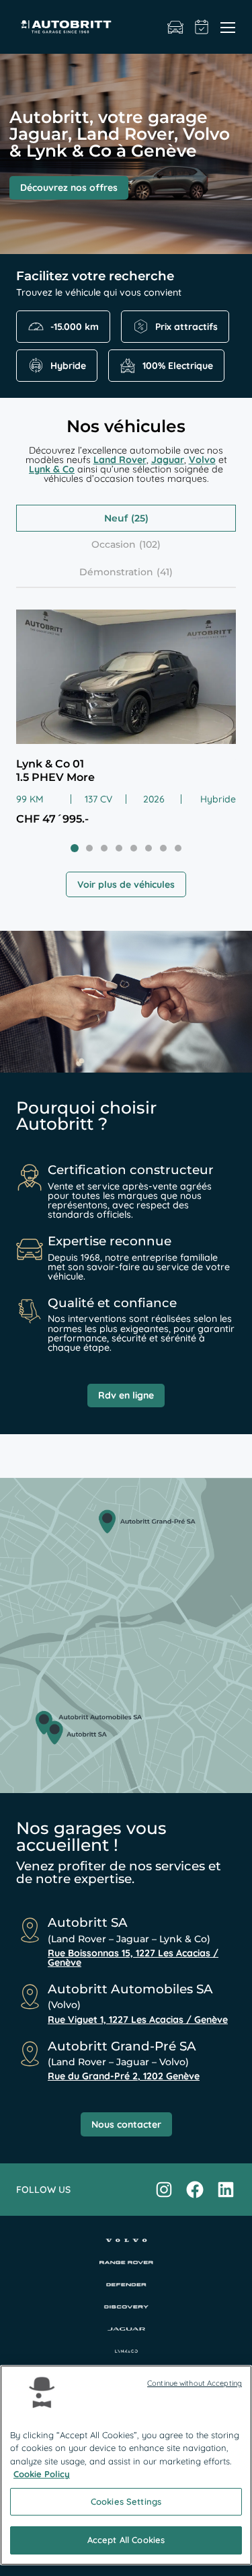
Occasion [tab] (114, 544)
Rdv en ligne (126, 1395)
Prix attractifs (186, 327)
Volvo (202, 460)
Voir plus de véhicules (126, 884)
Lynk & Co (52, 469)
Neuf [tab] (116, 518)
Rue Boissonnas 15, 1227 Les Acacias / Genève (133, 1958)
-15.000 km (75, 327)
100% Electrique (178, 366)
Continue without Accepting (195, 2383)
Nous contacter (126, 2124)
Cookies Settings (126, 2501)
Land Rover (120, 460)
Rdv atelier (202, 27)
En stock (175, 27)
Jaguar (168, 460)
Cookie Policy (42, 2474)
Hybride (68, 366)
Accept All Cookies (126, 2540)
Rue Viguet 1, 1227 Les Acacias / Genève (138, 2020)
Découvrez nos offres (69, 188)
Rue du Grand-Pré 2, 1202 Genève (124, 2076)
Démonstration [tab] (116, 572)
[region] (126, 2465)
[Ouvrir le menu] (228, 27)
